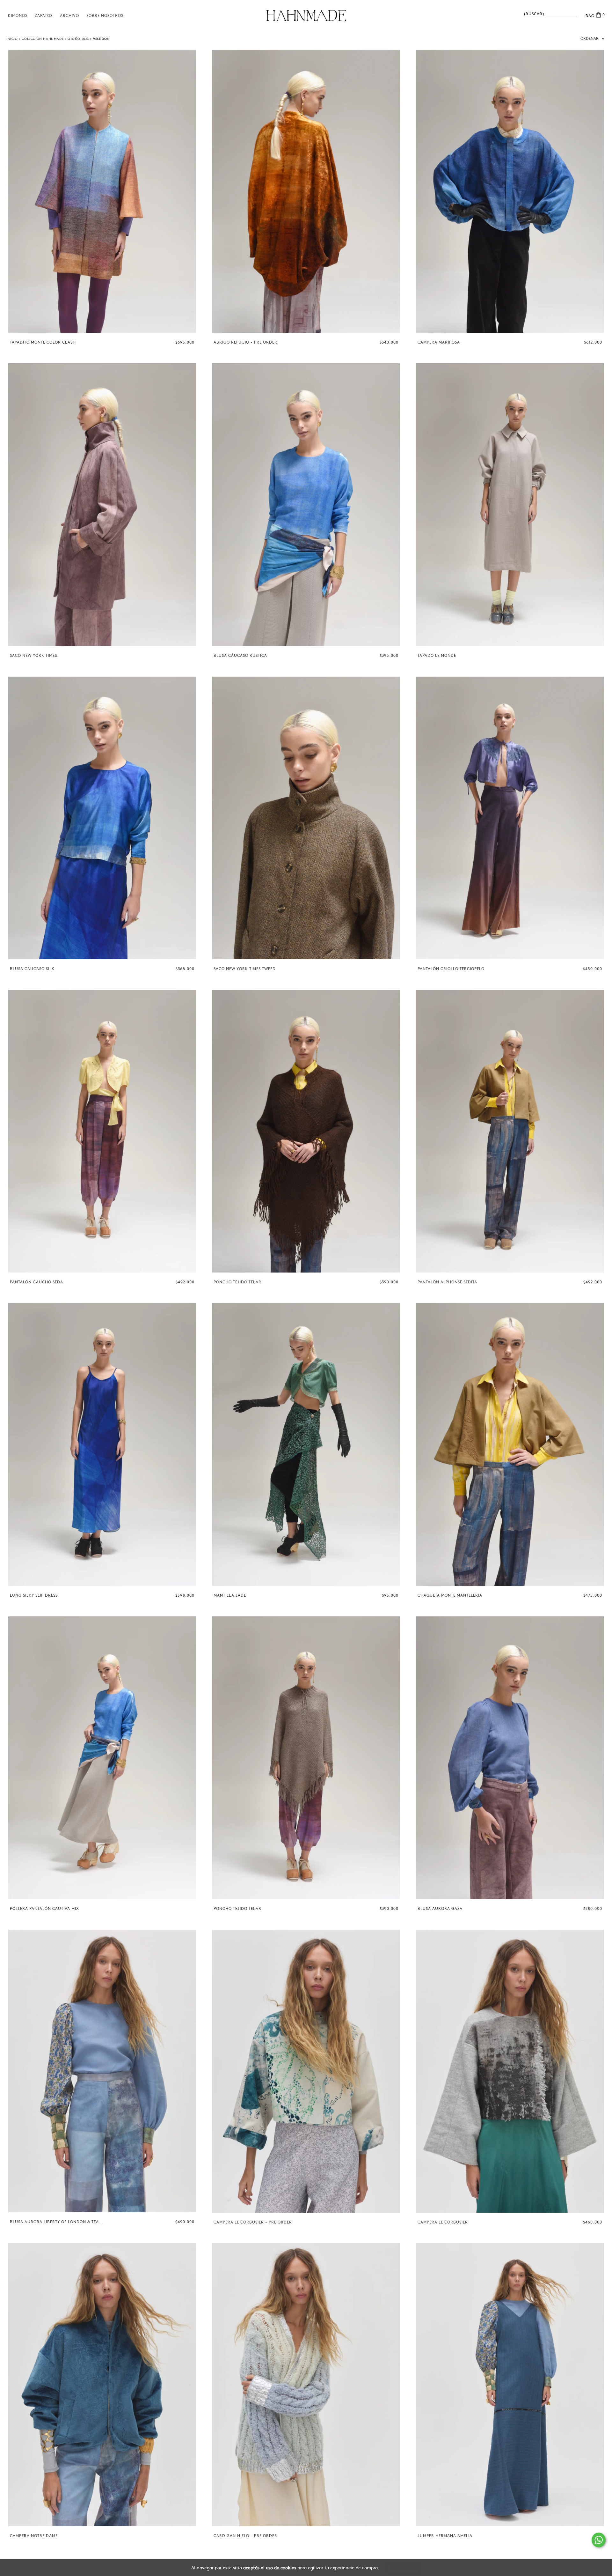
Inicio (12, 39)
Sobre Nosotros (105, 16)
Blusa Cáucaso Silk (32, 969)
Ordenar (590, 39)
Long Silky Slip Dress (34, 1595)
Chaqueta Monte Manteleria (450, 1595)
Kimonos (18, 16)
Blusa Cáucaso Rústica (240, 656)
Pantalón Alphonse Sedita (447, 1282)
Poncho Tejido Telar (237, 1282)
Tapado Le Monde (437, 656)
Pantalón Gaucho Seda (36, 1282)
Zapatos (44, 16)
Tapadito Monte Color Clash (43, 342)
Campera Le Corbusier (443, 2222)
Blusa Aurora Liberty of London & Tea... (57, 2222)
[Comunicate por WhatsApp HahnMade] (599, 2540)
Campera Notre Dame (34, 2536)
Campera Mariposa (439, 342)
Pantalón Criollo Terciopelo (451, 969)
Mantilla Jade (230, 1595)
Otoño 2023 (78, 39)
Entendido (404, 2568)
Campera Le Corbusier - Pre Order (253, 2222)
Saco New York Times (33, 656)
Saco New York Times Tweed (245, 969)
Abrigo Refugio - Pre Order (245, 342)
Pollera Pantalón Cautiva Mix (44, 1909)
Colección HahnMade (43, 39)
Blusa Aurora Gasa (440, 1909)
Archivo (69, 16)
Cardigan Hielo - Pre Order (245, 2536)
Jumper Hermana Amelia (445, 2536)
